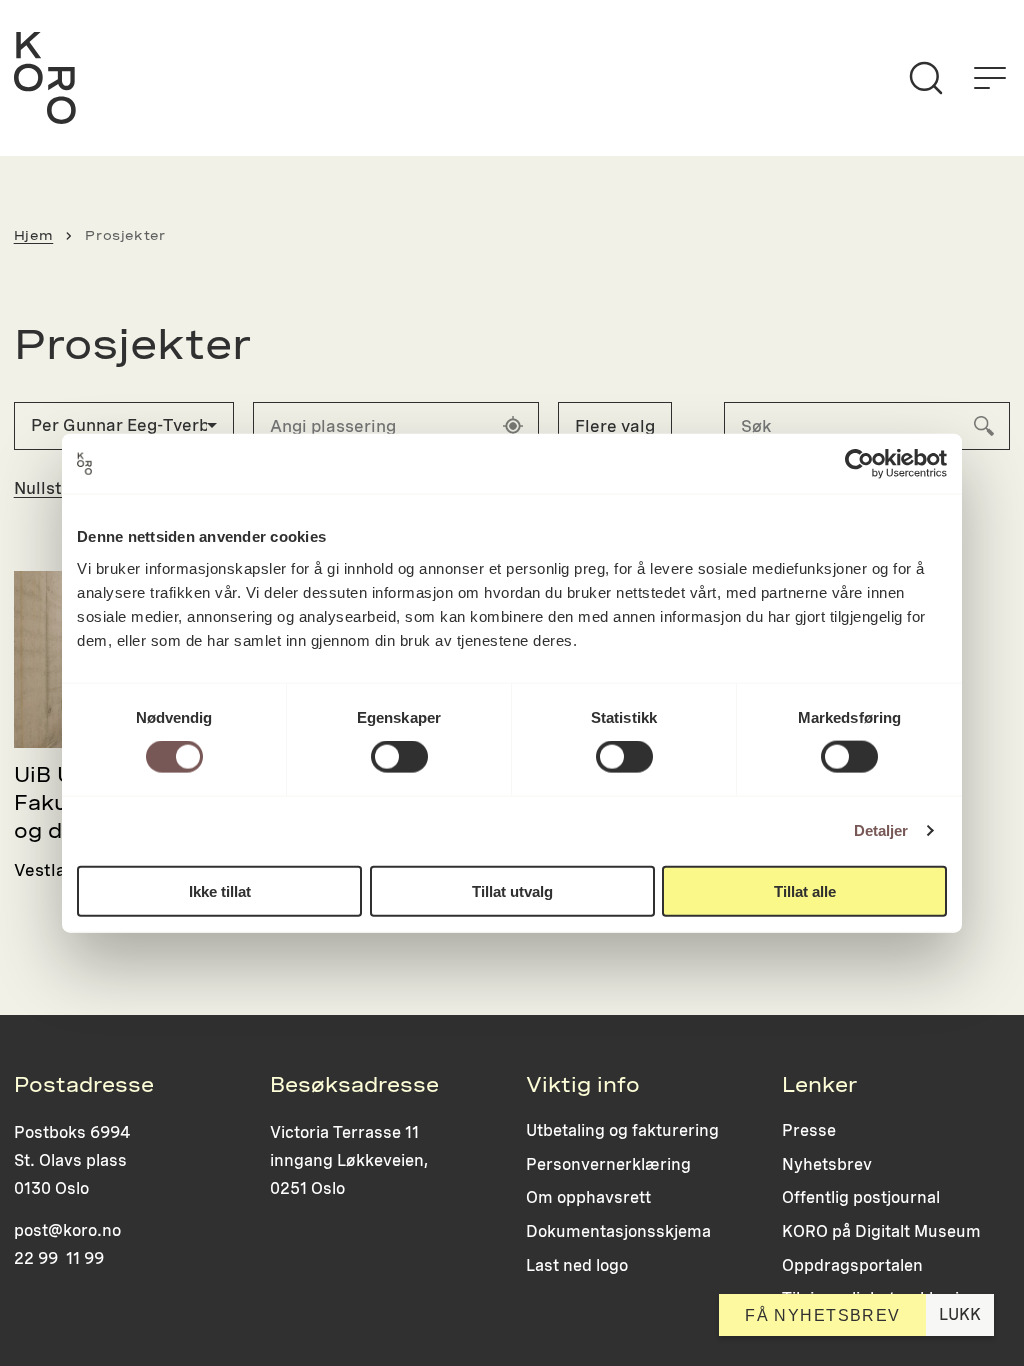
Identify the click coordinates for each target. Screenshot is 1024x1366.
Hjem (34, 235)
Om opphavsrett (588, 1197)
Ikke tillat (220, 890)
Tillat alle (805, 890)
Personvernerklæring (608, 1164)
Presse (809, 1130)
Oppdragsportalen (852, 1265)
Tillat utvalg (512, 890)
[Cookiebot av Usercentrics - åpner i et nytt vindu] (859, 464)
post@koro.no (67, 1230)
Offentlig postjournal (861, 1197)
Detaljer (881, 830)
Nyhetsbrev (827, 1164)
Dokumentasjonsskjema (618, 1231)
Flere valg (615, 426)
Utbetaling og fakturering (622, 1130)
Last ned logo (577, 1265)
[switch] (399, 757)
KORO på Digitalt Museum (881, 1231)
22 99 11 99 (59, 1258)
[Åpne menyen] (990, 78)
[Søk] (926, 78)
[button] (124, 426)
